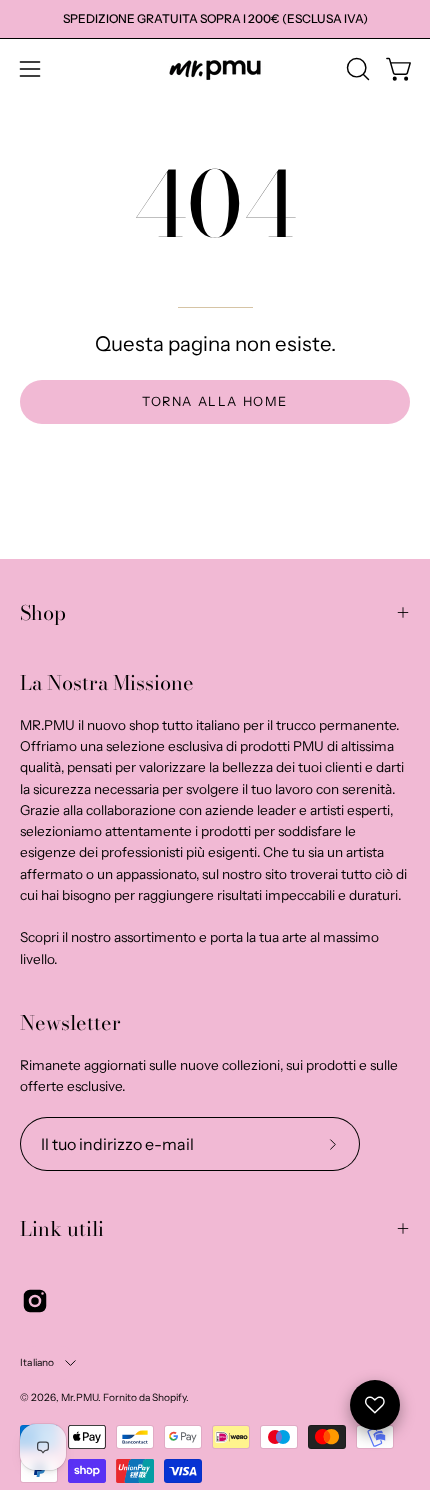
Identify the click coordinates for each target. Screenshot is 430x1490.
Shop (43, 612)
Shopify (169, 1397)
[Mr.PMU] (215, 69)
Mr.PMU (79, 1397)
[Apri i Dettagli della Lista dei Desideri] (375, 1405)
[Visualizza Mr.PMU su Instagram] (35, 1301)
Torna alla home (215, 401)
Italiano (37, 1362)
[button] (356, 69)
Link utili (62, 1228)
